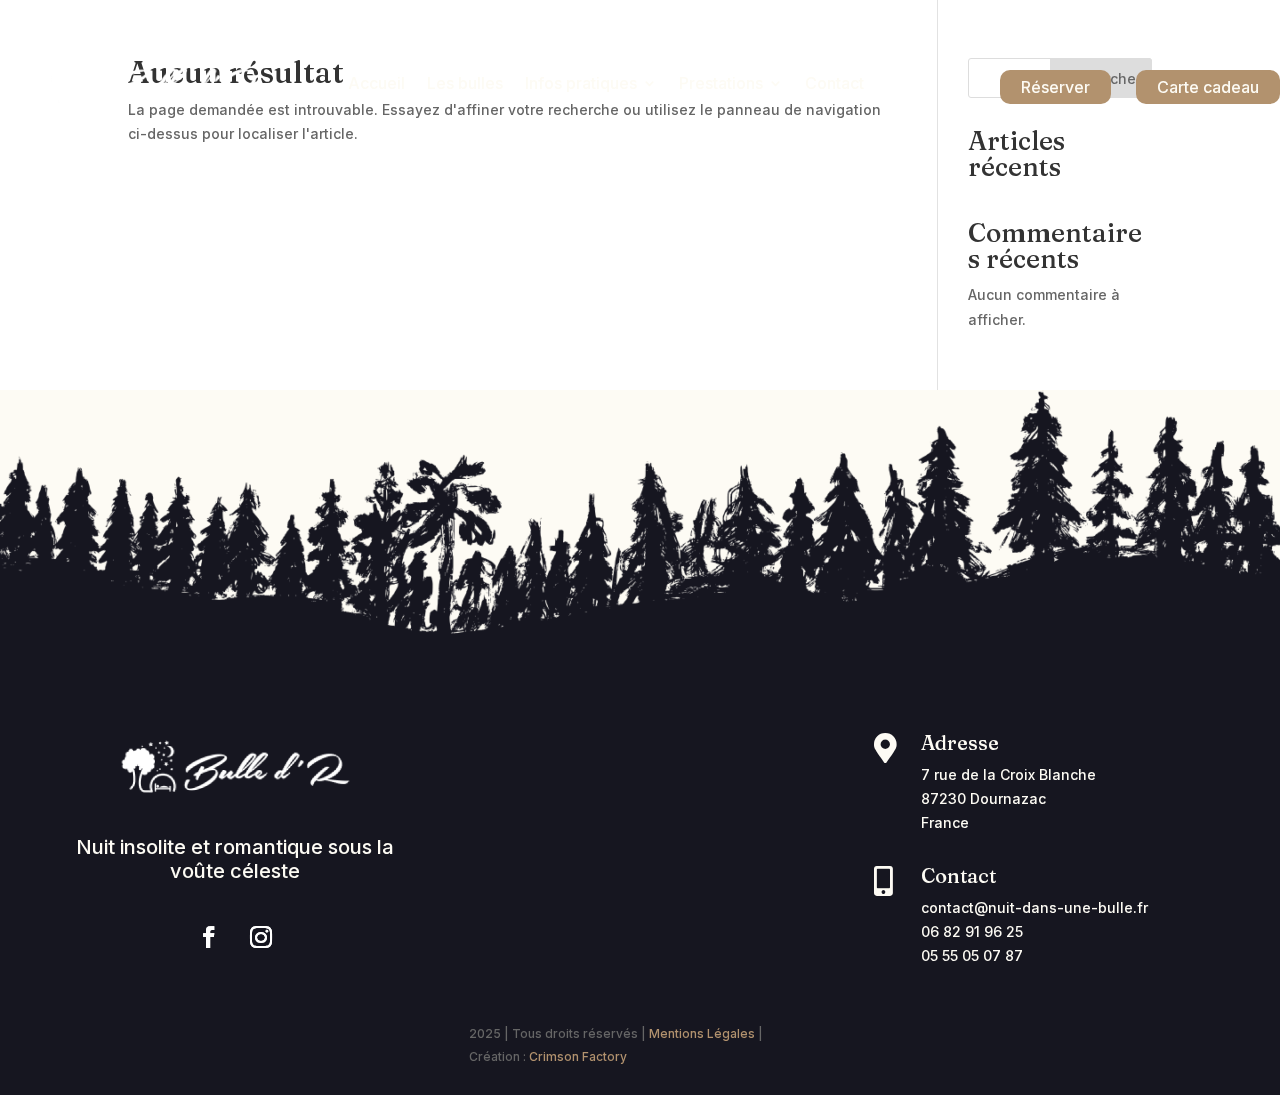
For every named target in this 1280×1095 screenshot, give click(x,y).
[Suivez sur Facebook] (209, 937)
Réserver (1055, 87)
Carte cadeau (1208, 87)
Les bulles (465, 84)
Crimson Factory (578, 1056)
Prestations (721, 84)
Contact (834, 84)
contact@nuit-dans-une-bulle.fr (1034, 907)
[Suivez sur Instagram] (261, 937)
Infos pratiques (581, 84)
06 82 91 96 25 (972, 931)
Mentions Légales (702, 1033)
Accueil (376, 84)
